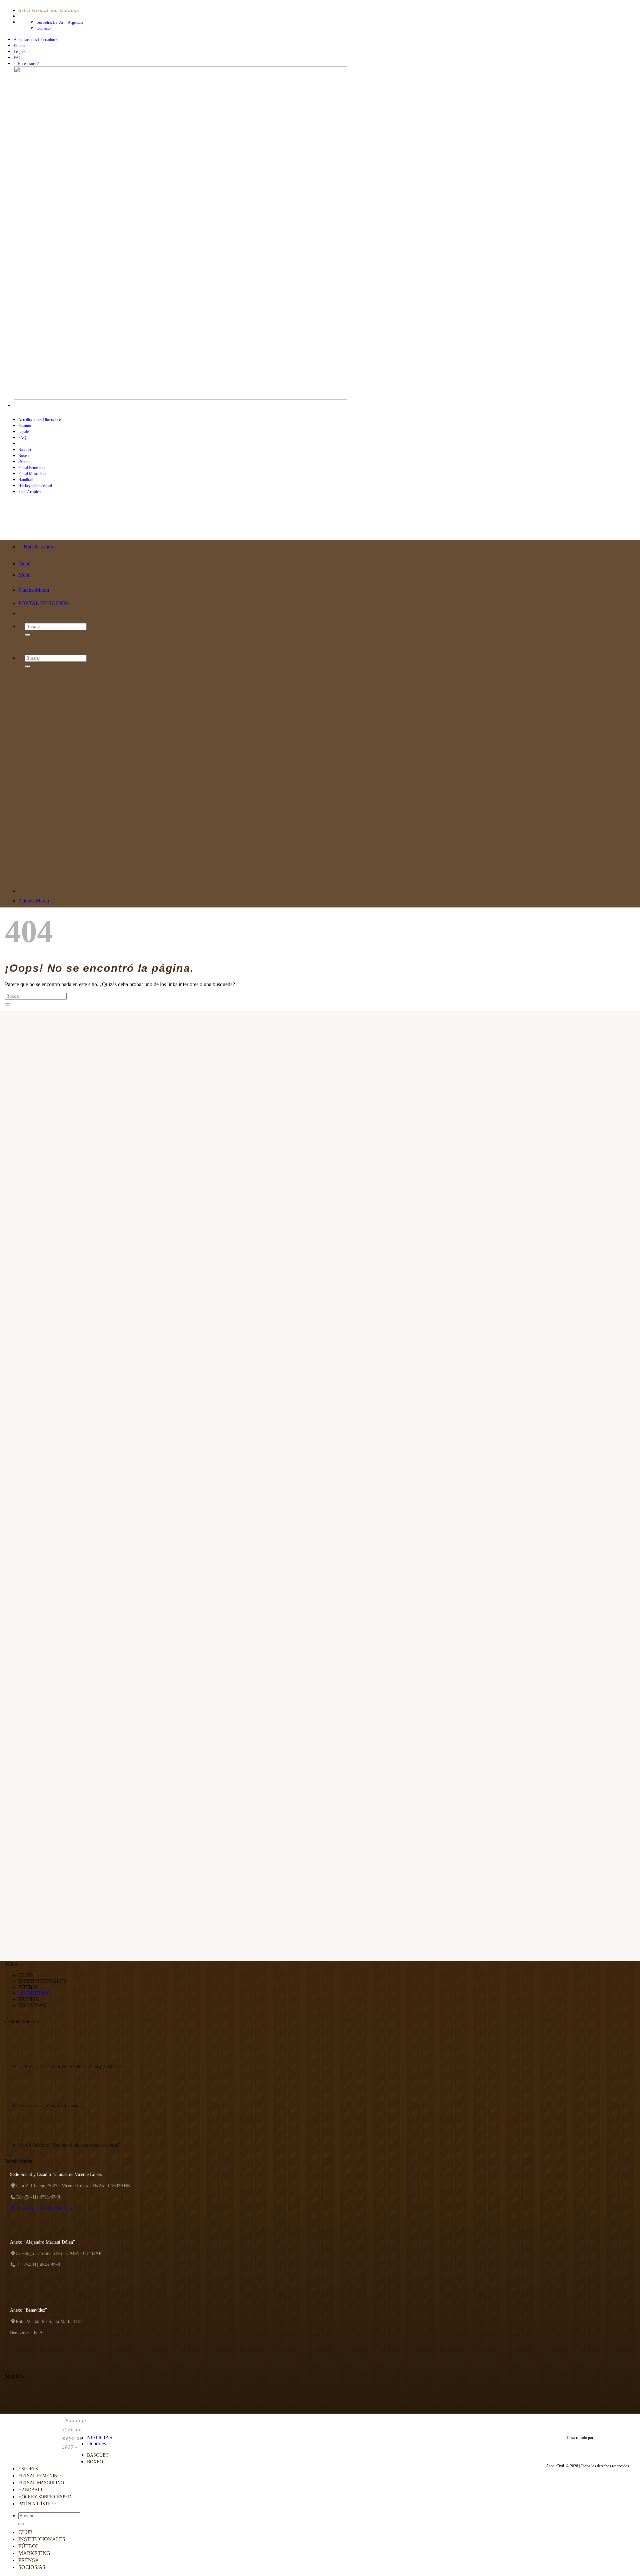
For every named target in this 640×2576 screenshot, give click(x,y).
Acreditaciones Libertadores (36, 40)
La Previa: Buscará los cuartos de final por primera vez (70, 2066)
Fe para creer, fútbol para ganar (48, 2106)
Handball (25, 480)
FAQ (18, 58)
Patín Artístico (37, 2504)
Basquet (25, 450)
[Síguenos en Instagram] (23, 406)
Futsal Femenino (31, 468)
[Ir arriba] (90, 2423)
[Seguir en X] (35, 406)
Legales (20, 52)
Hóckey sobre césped (45, 2497)
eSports (24, 462)
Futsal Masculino (32, 474)
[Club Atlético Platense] (32, 527)
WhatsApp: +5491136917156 (44, 2208)
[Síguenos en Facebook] (17, 406)
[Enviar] (8, 1004)
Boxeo (23, 456)
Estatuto (20, 46)
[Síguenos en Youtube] (42, 406)
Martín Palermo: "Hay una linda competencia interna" (69, 2145)
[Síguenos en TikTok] (29, 406)
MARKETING (35, 1993)
